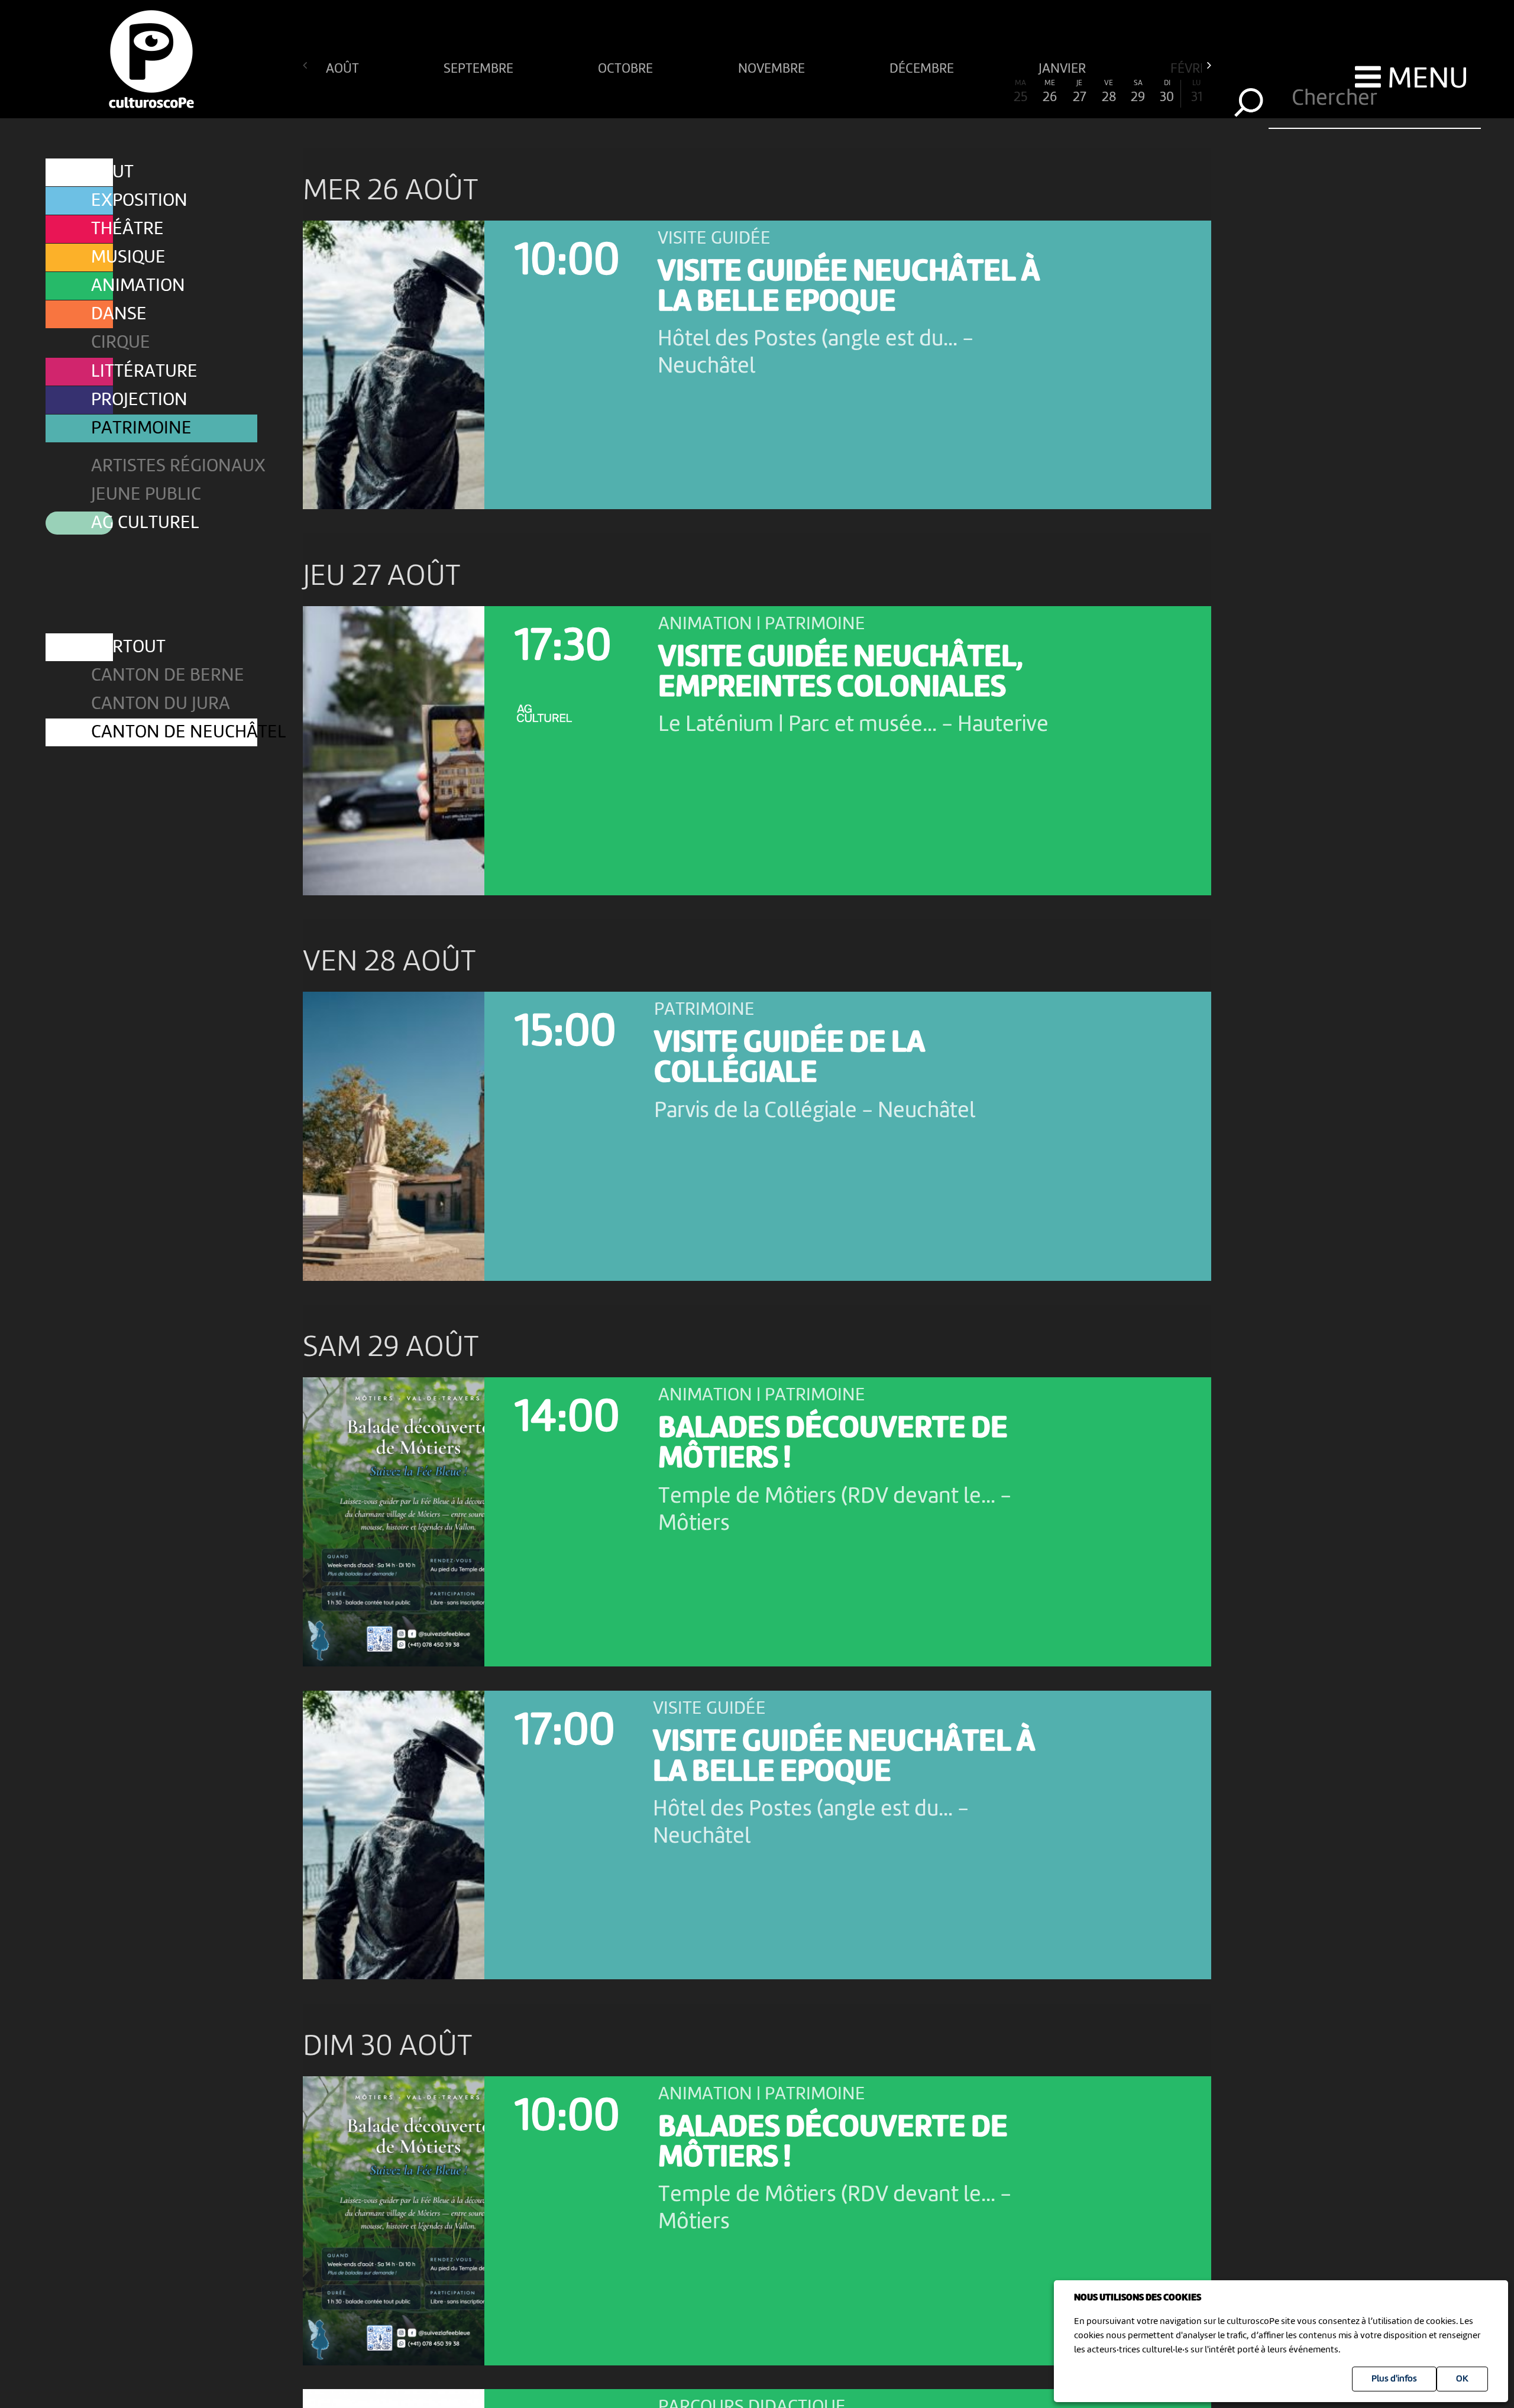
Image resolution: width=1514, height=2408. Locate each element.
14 (698, 92)
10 (581, 92)
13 (669, 92)
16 (757, 92)
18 (816, 92)
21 (904, 92)
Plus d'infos (1394, 2379)
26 (1050, 92)
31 (1197, 92)
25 (1020, 92)
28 (1109, 92)
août (344, 68)
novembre (773, 68)
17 (786, 92)
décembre (923, 68)
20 (874, 92)
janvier (1064, 68)
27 (1080, 92)
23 (962, 92)
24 (991, 92)
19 (845, 92)
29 (1138, 92)
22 (933, 92)
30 (1167, 92)
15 (728, 92)
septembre (480, 68)
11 (611, 92)
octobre (627, 68)
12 (640, 92)
